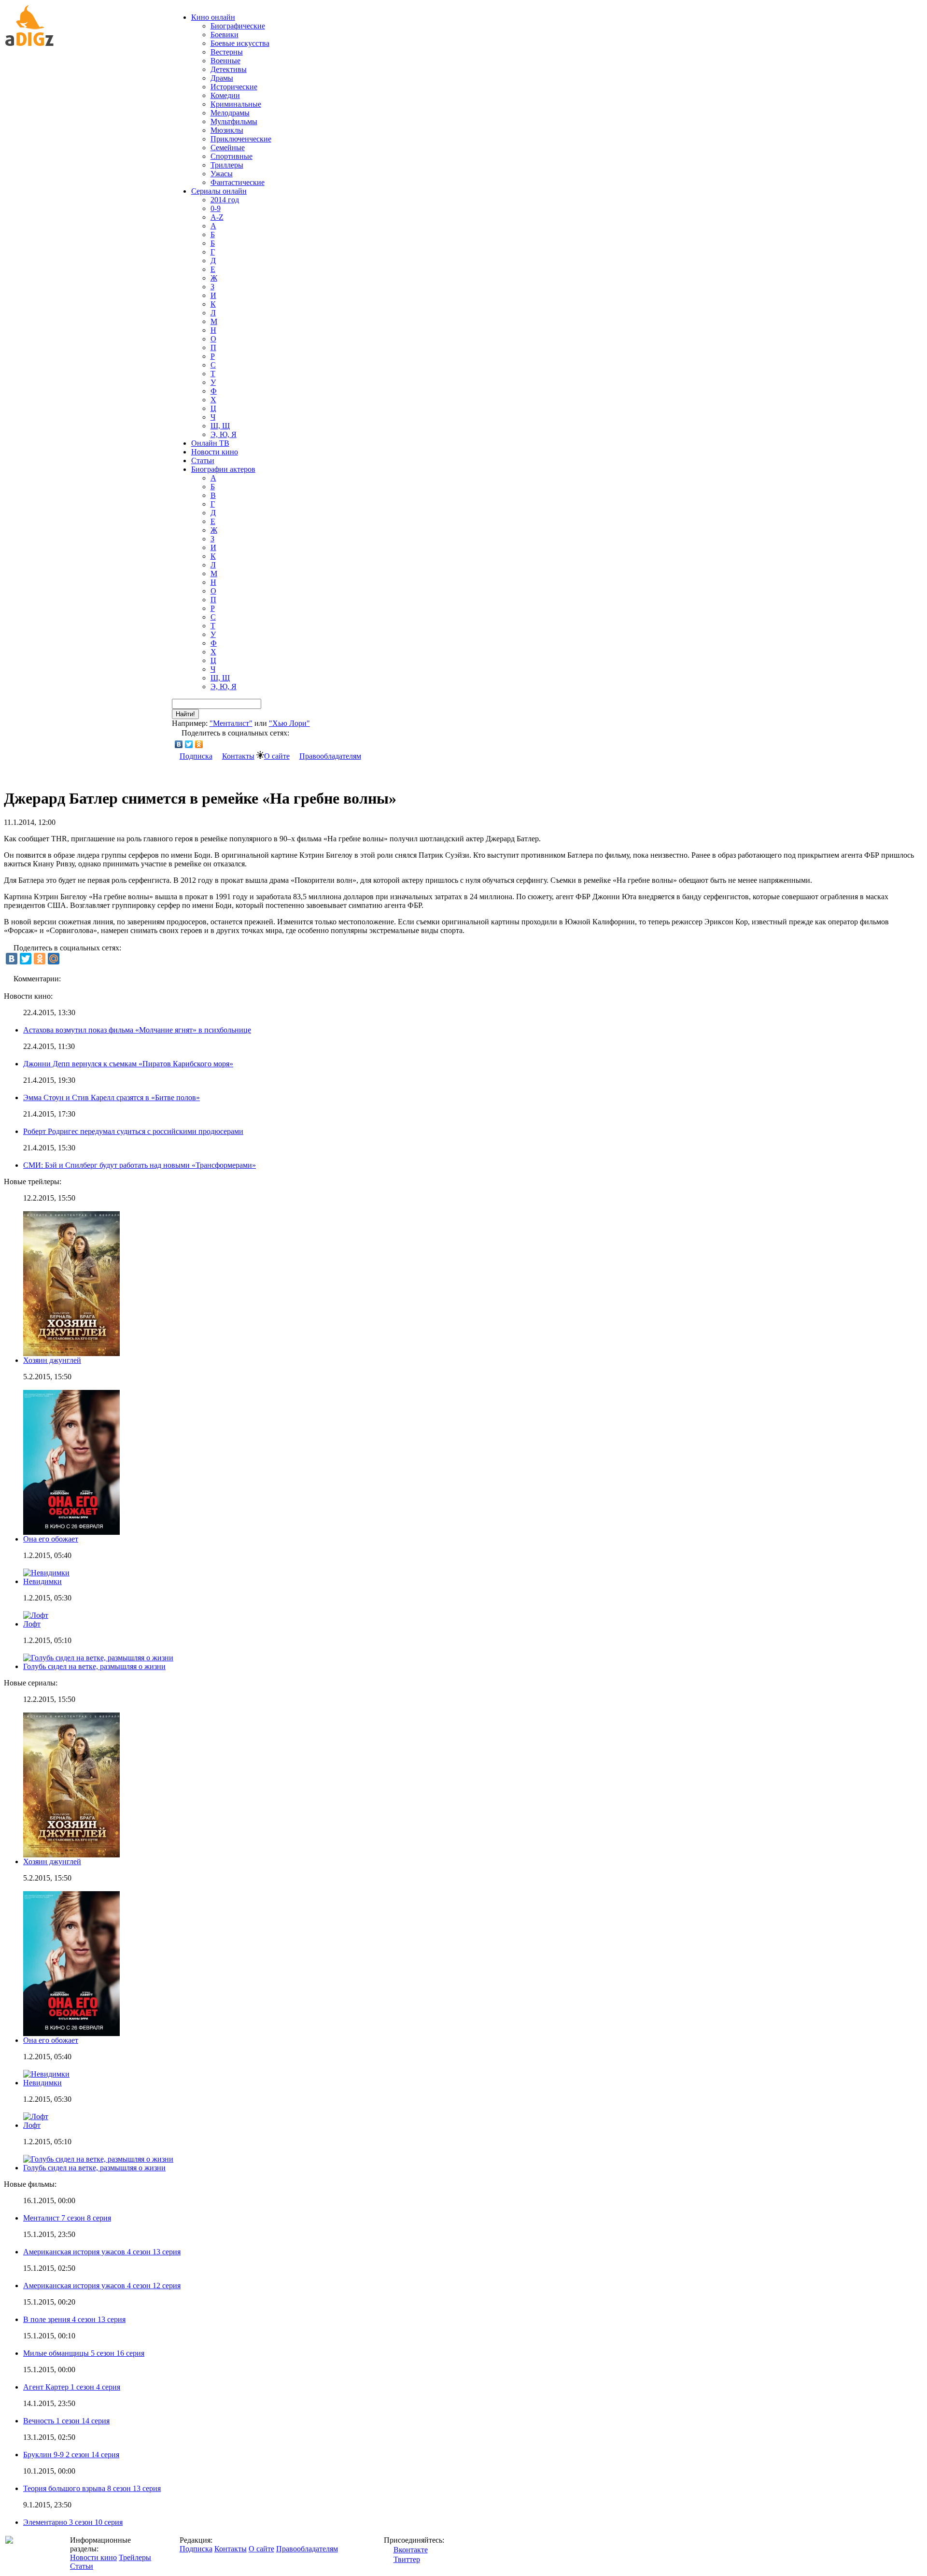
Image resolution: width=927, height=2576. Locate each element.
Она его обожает (51, 1539)
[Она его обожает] (71, 2033)
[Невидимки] (46, 2074)
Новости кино (215, 452)
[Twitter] (189, 744)
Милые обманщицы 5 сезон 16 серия (84, 2353)
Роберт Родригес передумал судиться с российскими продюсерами (133, 1131)
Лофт (32, 1624)
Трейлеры (135, 2557)
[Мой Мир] (54, 959)
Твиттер (407, 2559)
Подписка (196, 756)
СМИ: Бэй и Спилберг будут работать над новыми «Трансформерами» (140, 1165)
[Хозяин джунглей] (71, 1855)
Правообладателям (330, 756)
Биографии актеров (223, 469)
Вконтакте (411, 2550)
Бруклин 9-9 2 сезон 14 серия (71, 2455)
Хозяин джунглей (52, 1360)
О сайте (277, 756)
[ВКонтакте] (179, 744)
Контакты (238, 756)
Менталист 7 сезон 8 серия (67, 2218)
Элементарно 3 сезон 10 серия (73, 2522)
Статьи (203, 460)
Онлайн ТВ (210, 443)
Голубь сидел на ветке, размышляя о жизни (94, 1666)
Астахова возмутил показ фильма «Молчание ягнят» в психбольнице (137, 1030)
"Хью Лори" (289, 723)
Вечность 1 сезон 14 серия (66, 2421)
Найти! (185, 714)
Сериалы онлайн (219, 191)
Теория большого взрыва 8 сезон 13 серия (92, 2488)
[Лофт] (36, 2116)
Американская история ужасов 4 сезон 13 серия (102, 2252)
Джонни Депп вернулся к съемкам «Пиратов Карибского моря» (128, 1064)
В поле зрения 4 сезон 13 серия (74, 2319)
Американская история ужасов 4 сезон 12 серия (102, 2286)
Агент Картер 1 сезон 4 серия (72, 2387)
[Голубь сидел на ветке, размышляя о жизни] (98, 2159)
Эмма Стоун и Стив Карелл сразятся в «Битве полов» (112, 1097)
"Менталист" (231, 723)
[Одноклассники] (199, 744)
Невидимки (42, 1581)
